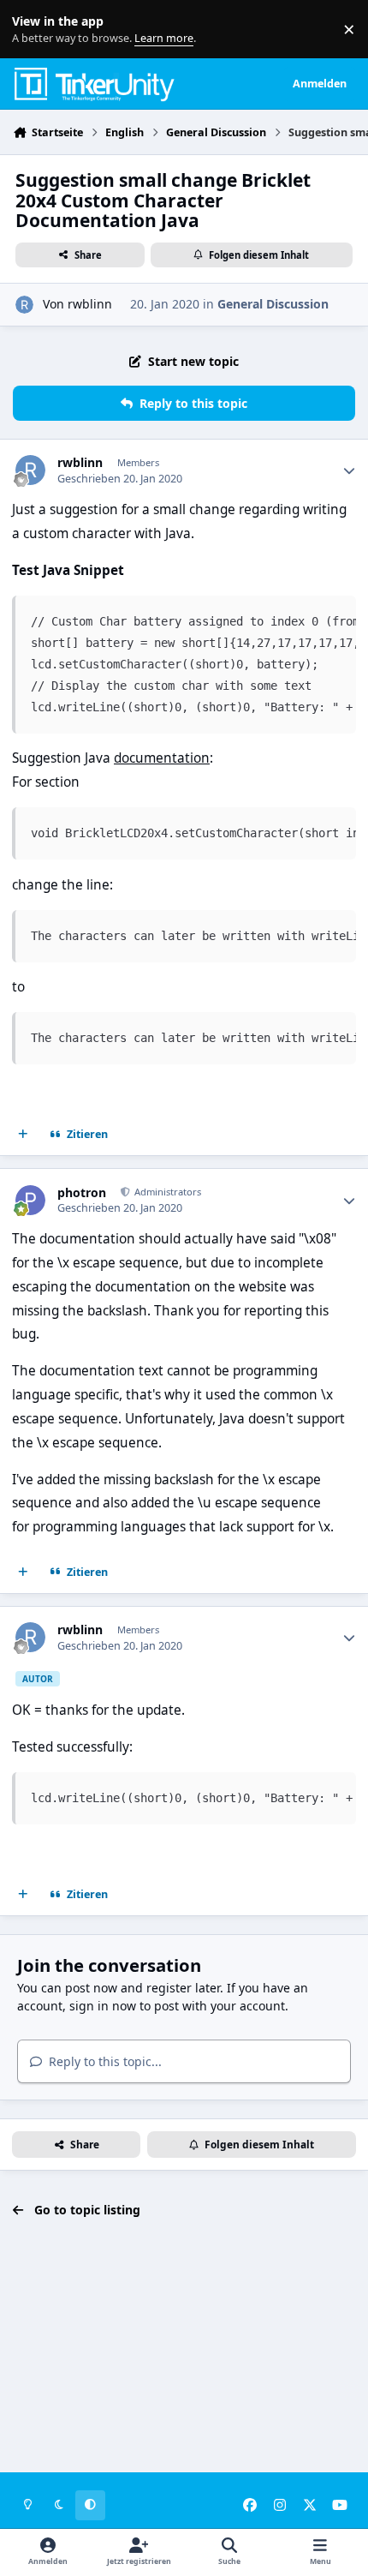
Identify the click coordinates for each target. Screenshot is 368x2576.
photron (82, 1193)
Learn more (33, 30)
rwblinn (90, 304)
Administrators (166, 1192)
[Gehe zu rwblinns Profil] (24, 305)
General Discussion (273, 304)
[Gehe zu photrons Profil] (30, 1200)
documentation (162, 758)
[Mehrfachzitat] (23, 1135)
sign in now (103, 2006)
